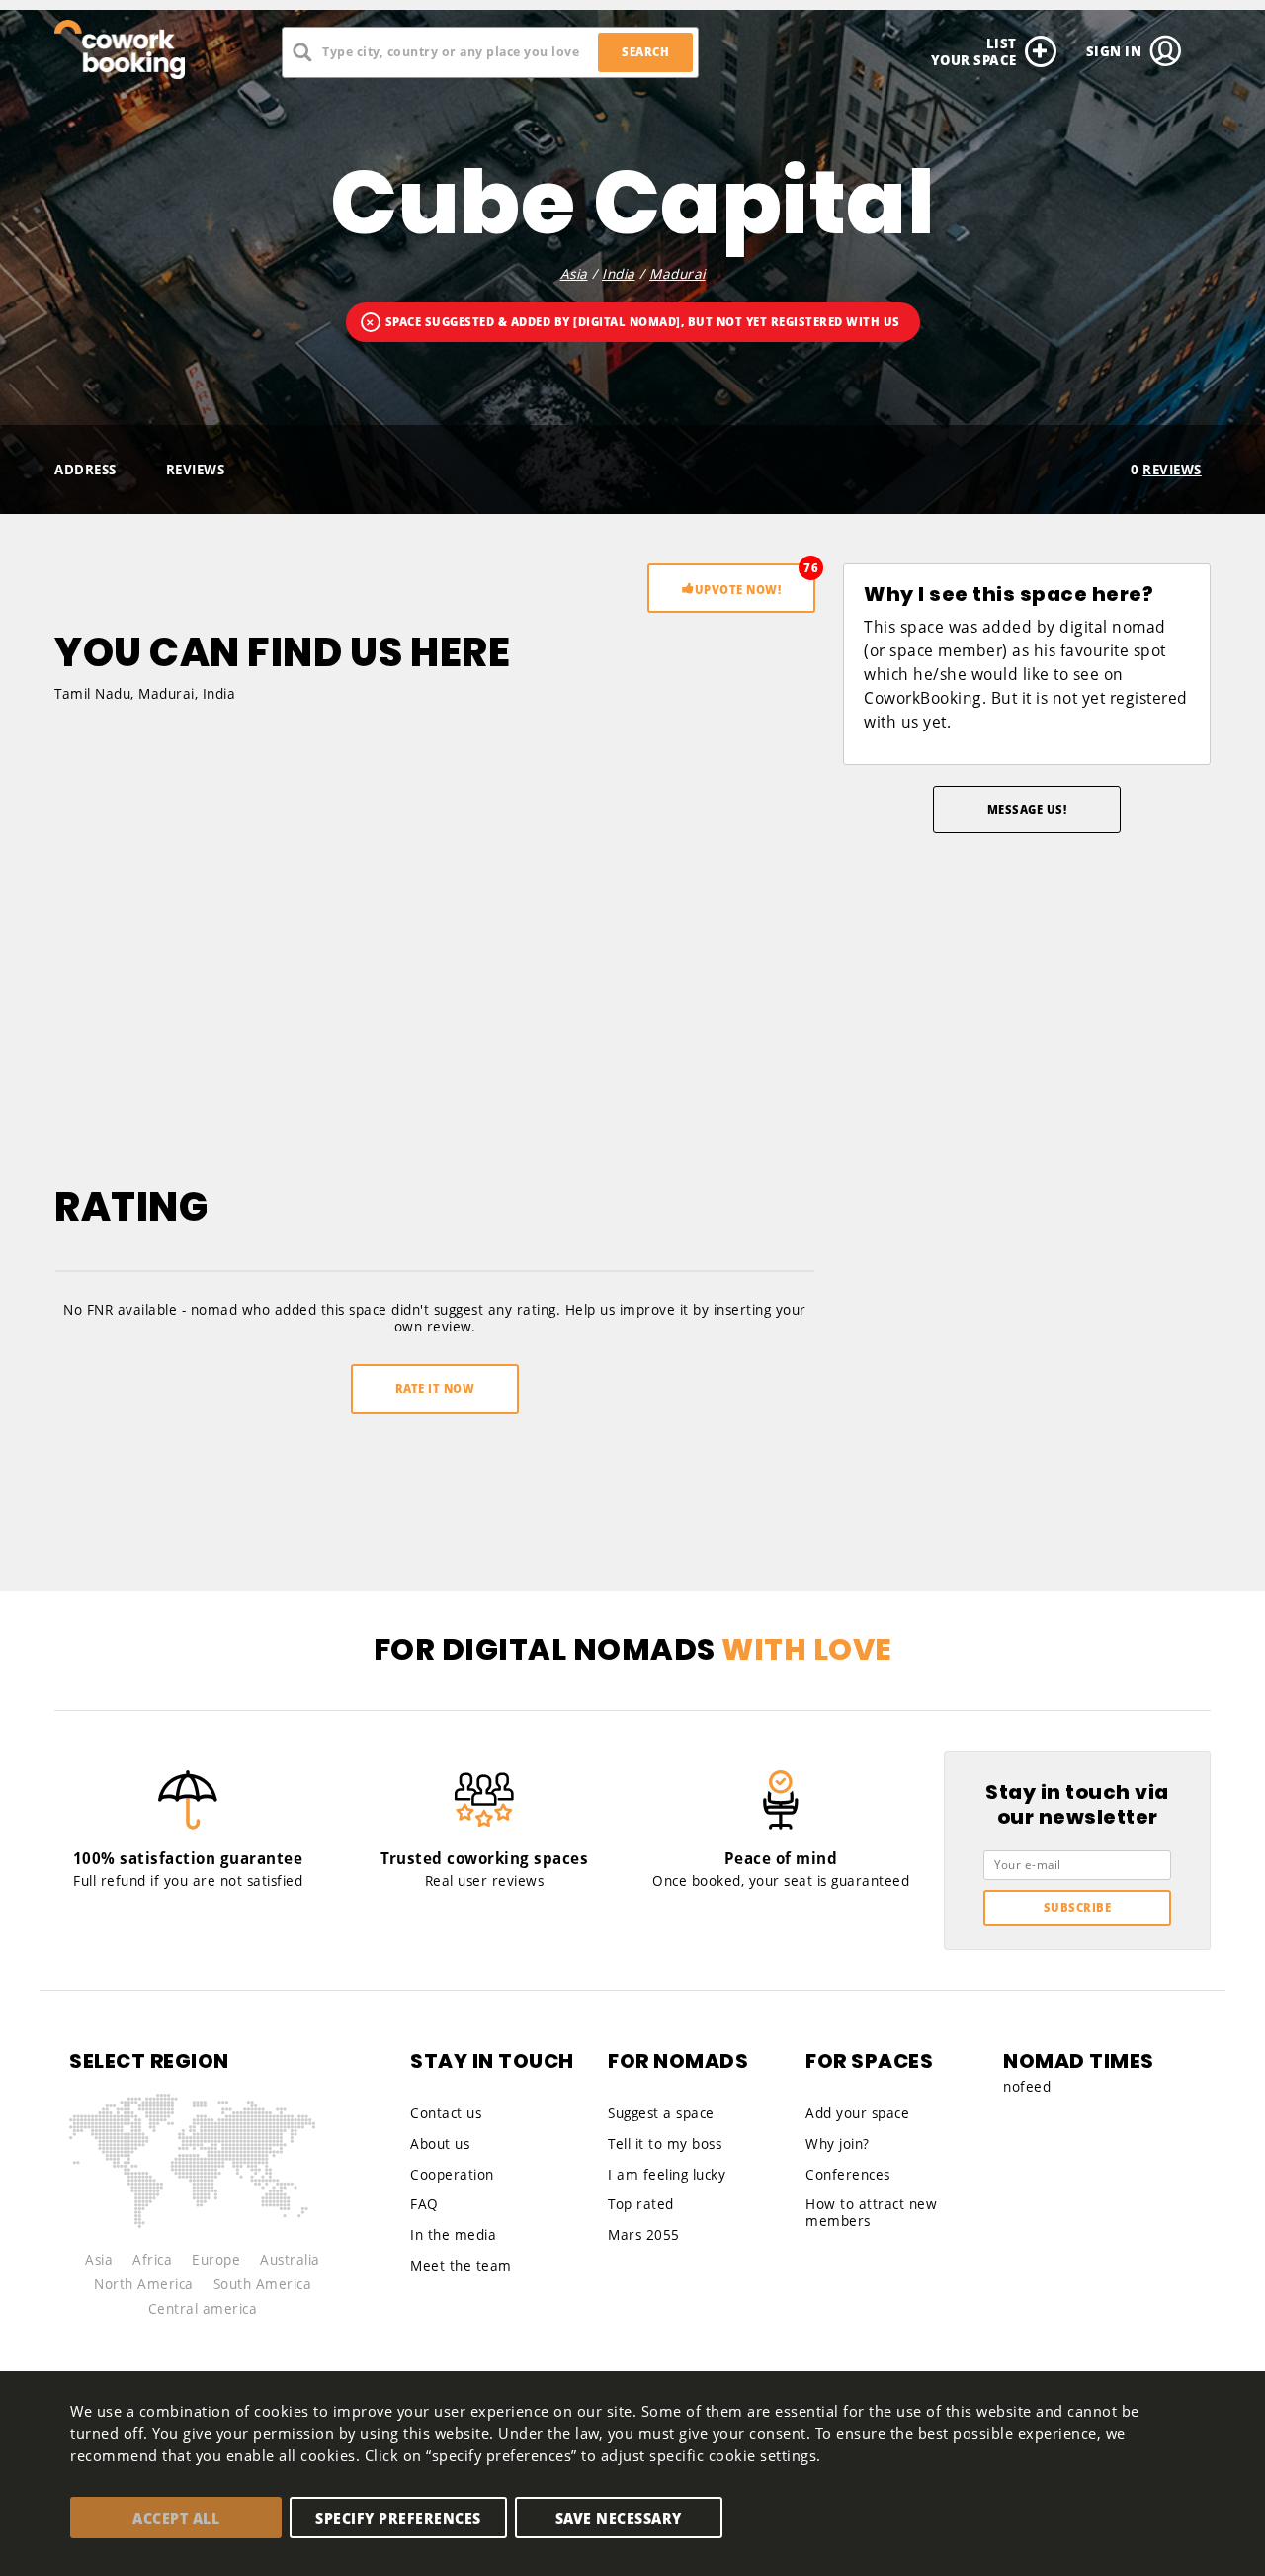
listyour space (974, 51)
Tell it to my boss (665, 2144)
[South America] (121, 2193)
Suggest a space (661, 2113)
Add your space (857, 2113)
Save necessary (619, 2518)
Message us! (1027, 809)
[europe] (192, 2128)
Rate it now (435, 1388)
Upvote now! (738, 590)
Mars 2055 (644, 2235)
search (645, 52)
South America (263, 2284)
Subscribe (1078, 1907)
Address (85, 470)
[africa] (205, 2184)
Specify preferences (398, 2518)
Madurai (677, 274)
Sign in (1114, 51)
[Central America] (124, 2174)
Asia (574, 274)
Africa (152, 2260)
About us (440, 2144)
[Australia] (266, 2201)
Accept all (176, 2518)
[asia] (266, 2146)
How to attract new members (871, 2213)
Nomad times (1079, 2062)
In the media (453, 2235)
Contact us (446, 2113)
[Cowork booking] (143, 49)
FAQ (424, 2204)
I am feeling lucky (667, 2175)
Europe (216, 2260)
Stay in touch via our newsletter (1077, 1805)
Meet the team (461, 2266)
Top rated (641, 2204)
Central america (203, 2309)
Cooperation (452, 2175)
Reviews (196, 470)
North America (144, 2284)
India (619, 274)
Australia (290, 2260)
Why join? (838, 2144)
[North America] (128, 2138)
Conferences (848, 2175)
